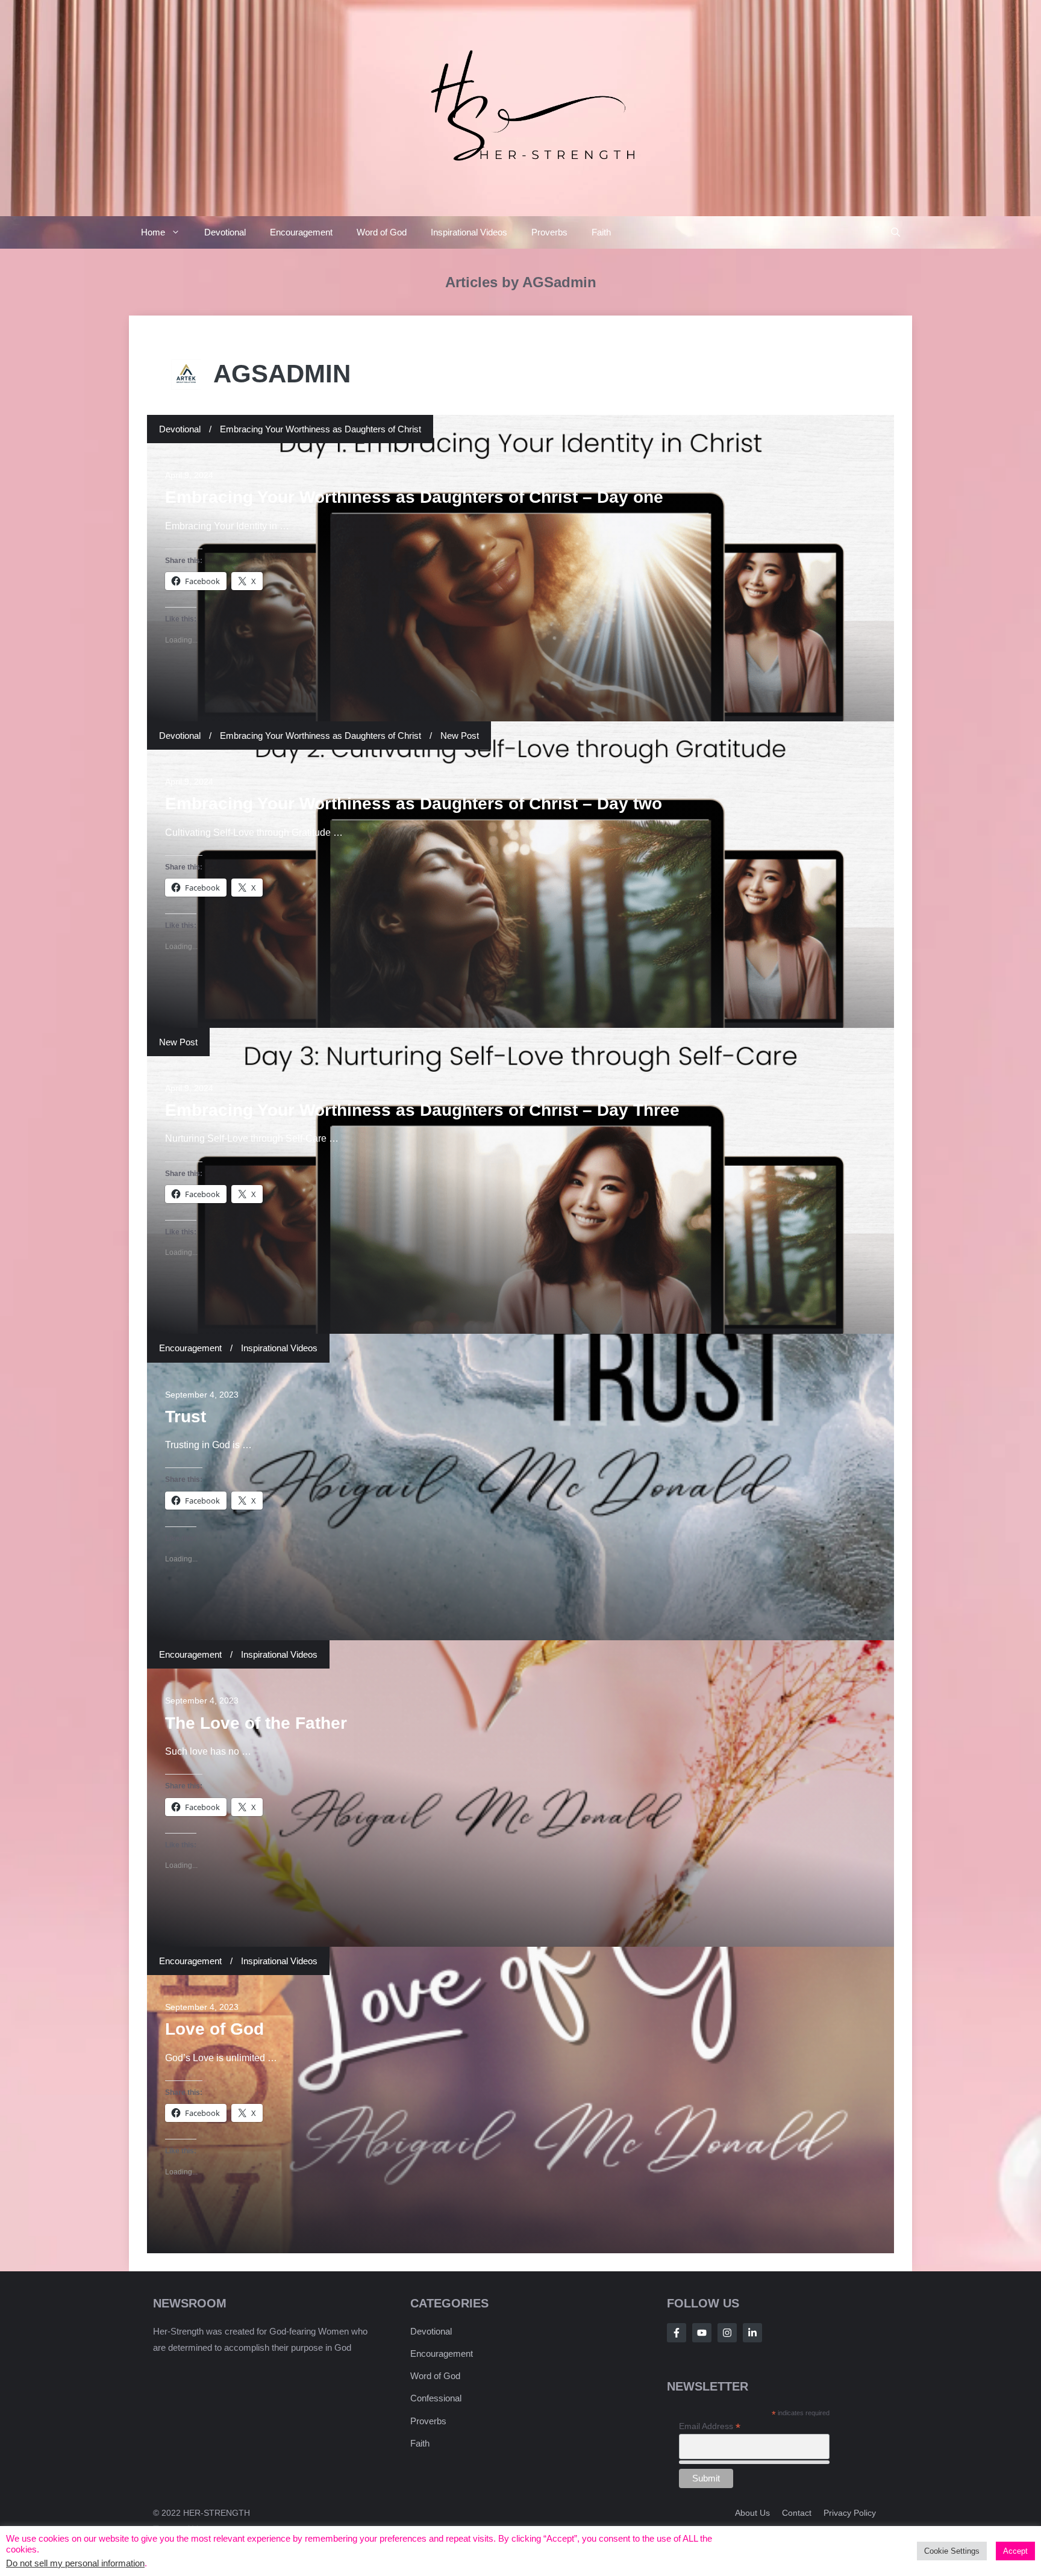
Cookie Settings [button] (952, 2551)
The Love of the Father (256, 1723)
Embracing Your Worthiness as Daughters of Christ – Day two (414, 804)
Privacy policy (850, 2513)
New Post (460, 736)
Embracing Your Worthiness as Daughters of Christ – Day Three (422, 1110)
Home (153, 232)
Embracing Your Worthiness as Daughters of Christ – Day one (414, 497)
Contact (797, 2513)
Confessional (436, 2398)
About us (752, 2513)
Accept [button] (1015, 2551)
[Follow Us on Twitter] (702, 2333)
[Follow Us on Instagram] (727, 2333)
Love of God (214, 2029)
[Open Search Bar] (896, 232)
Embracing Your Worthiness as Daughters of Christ (320, 429)
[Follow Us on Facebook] (677, 2333)
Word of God (382, 232)
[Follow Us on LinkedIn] (752, 2333)
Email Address (710, 2426)
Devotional (225, 232)
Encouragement (301, 232)
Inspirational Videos (469, 232)
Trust (186, 1417)
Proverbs (549, 232)
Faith (601, 232)
